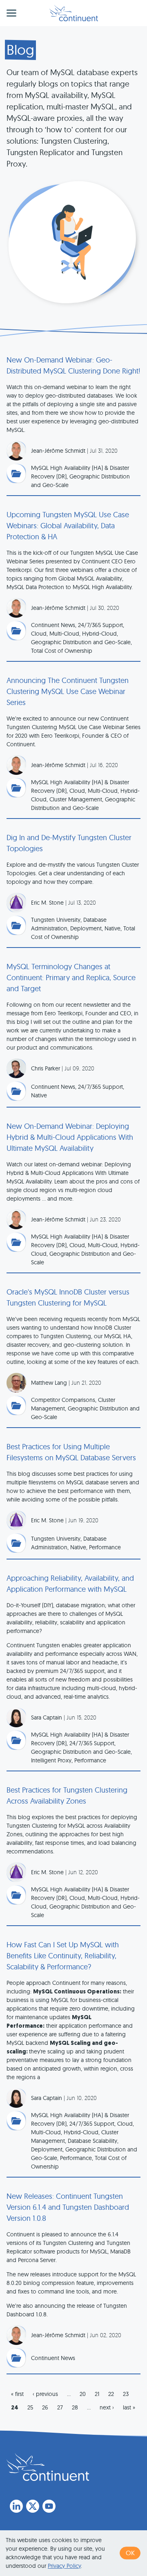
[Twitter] (33, 2506)
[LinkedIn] (16, 2506)
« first (17, 2394)
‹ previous (45, 2394)
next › (107, 2407)
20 (83, 2394)
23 (126, 2394)
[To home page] (48, 2467)
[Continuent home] (74, 13)
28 (75, 2407)
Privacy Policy (64, 2566)
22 (111, 2394)
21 (97, 2394)
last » (129, 2407)
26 (45, 2407)
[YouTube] (49, 2506)
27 (60, 2407)
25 (30, 2407)
